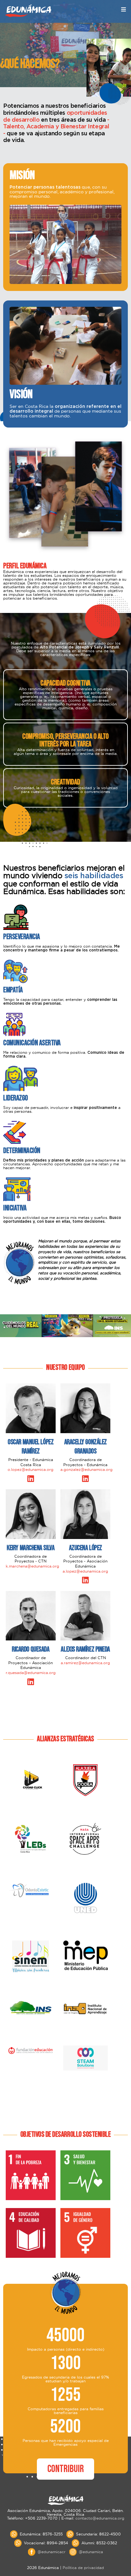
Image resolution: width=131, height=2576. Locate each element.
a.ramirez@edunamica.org (85, 1663)
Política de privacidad (83, 2568)
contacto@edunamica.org (100, 2518)
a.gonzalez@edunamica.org (86, 1469)
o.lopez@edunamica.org (31, 1469)
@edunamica (91, 2552)
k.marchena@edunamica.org (32, 1566)
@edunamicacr (52, 2552)
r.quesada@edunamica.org (31, 1673)
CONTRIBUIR (66, 2469)
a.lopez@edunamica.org (85, 1571)
